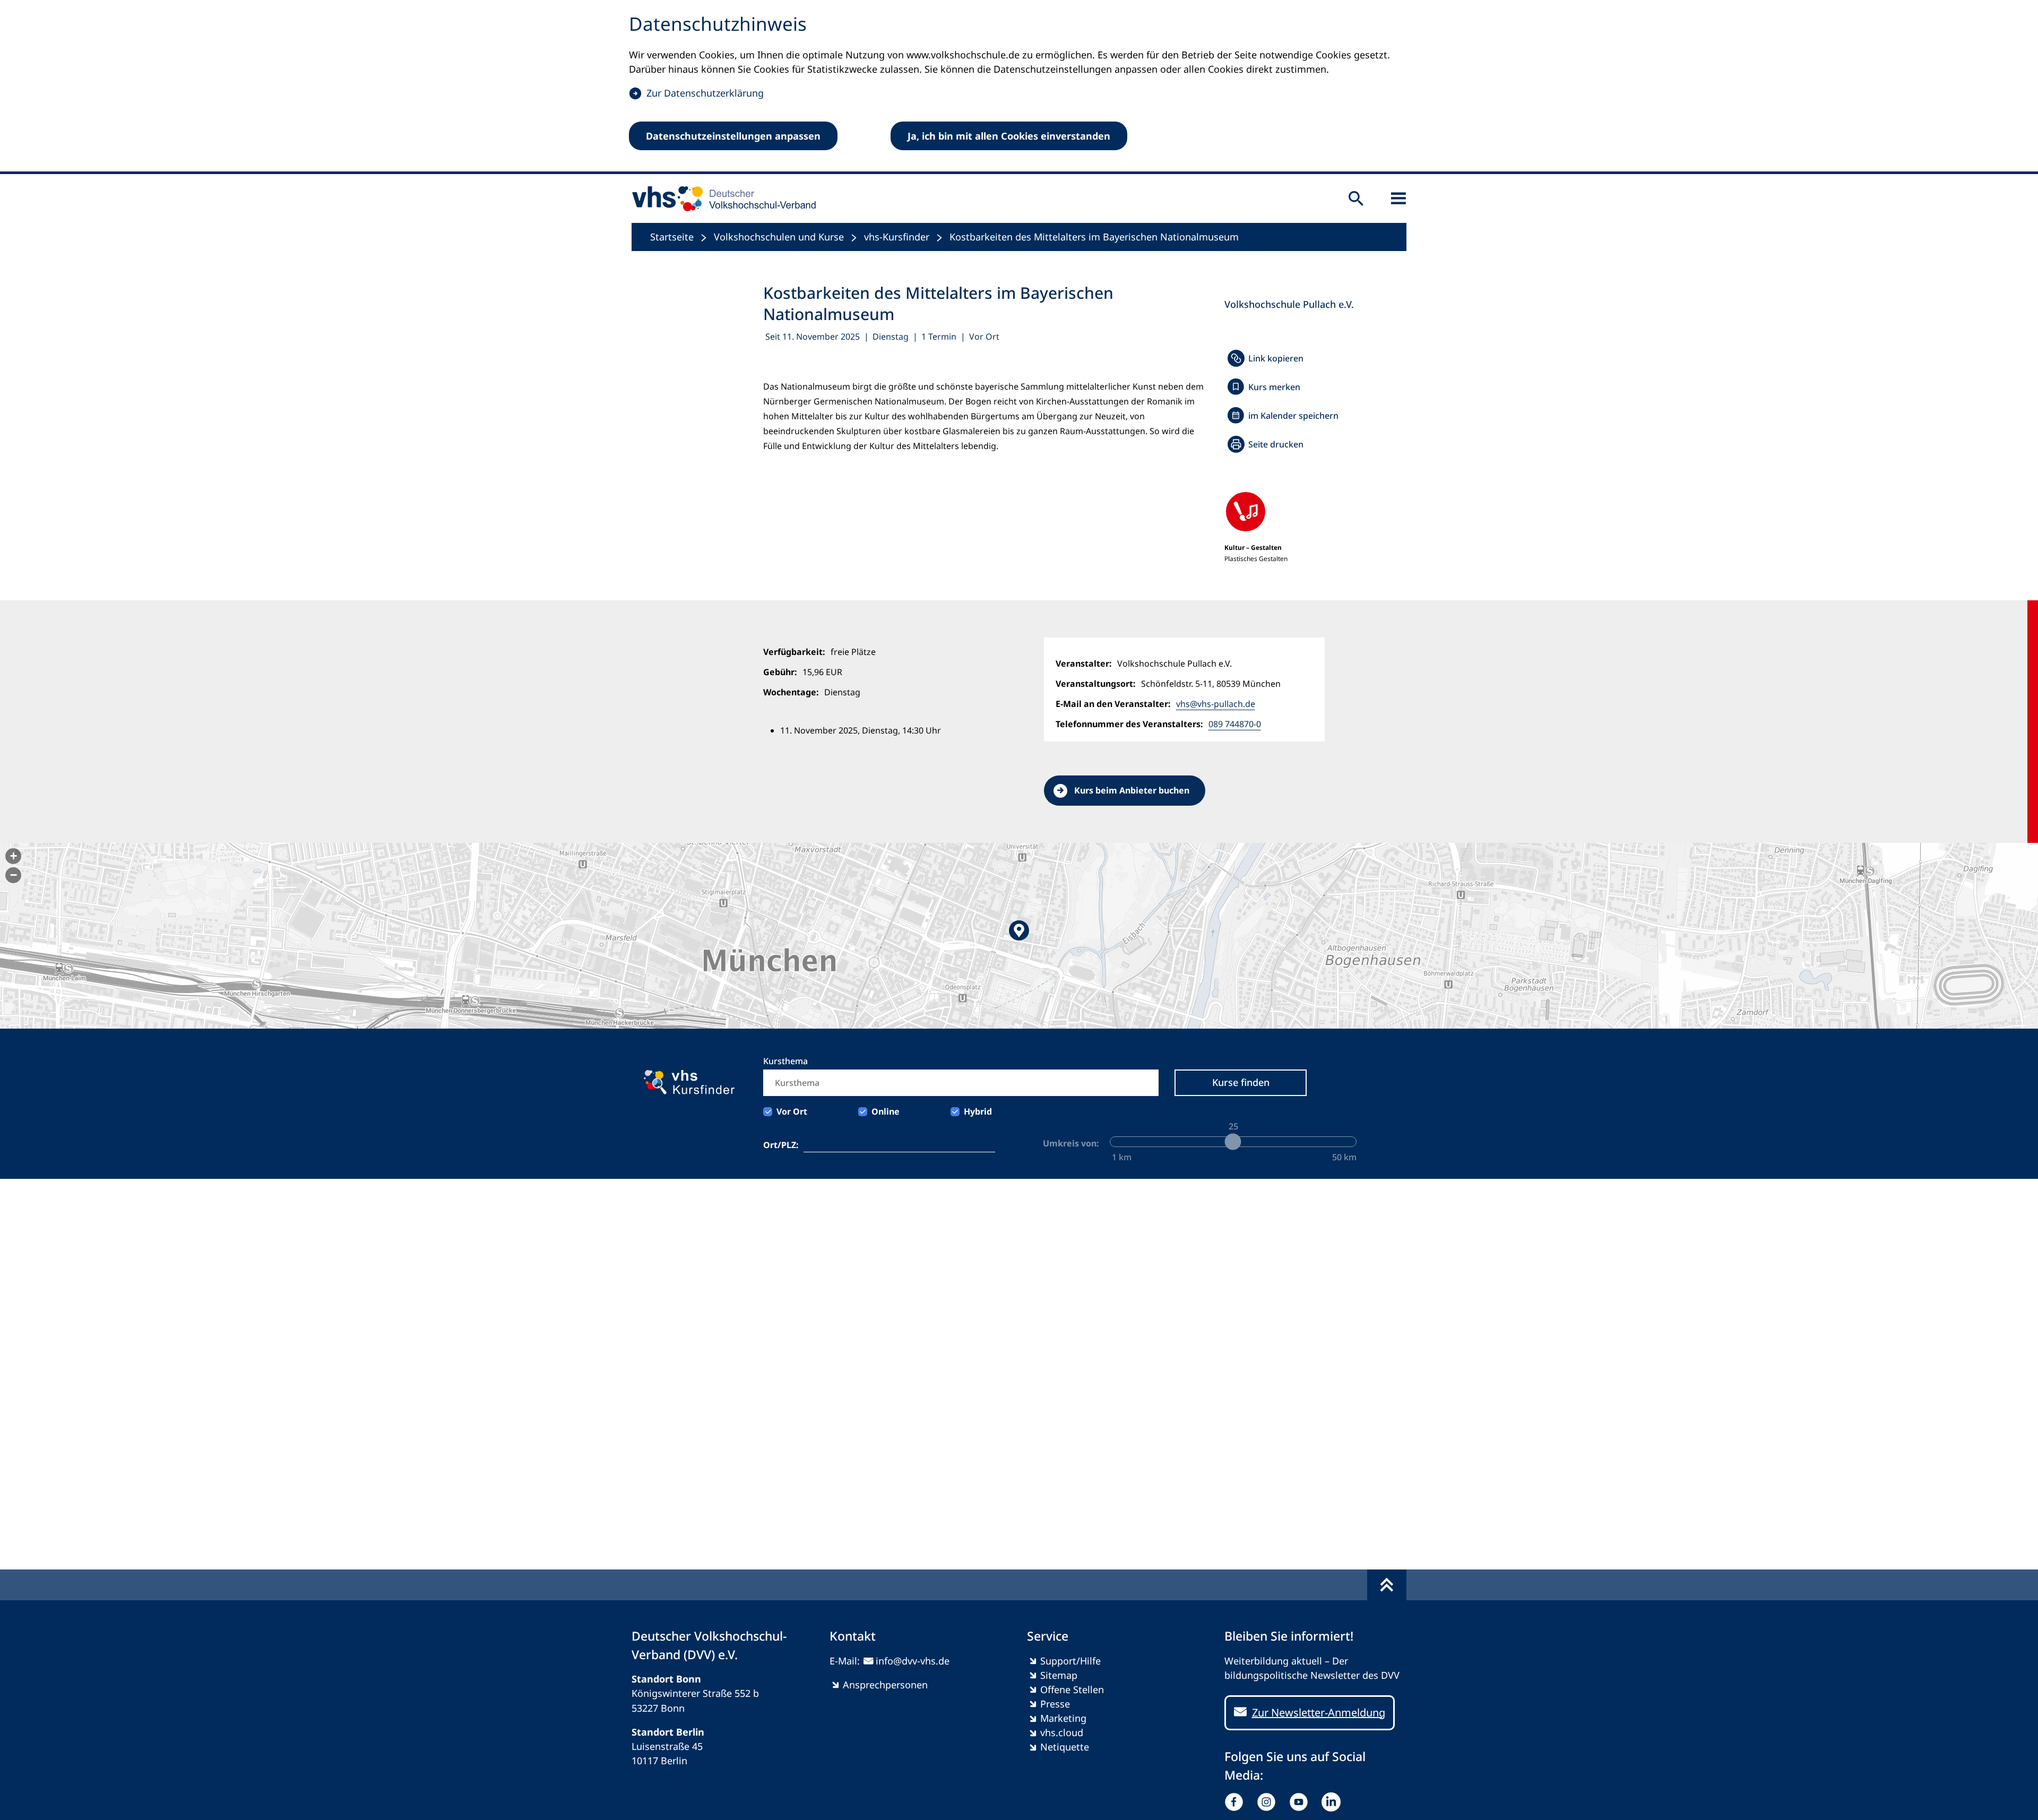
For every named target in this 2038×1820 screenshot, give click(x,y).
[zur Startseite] (720, 199)
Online (886, 1111)
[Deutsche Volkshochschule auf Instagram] (1269, 1802)
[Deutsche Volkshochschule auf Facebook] (1236, 1802)
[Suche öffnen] (1356, 199)
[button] (1019, 936)
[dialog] (1019, 87)
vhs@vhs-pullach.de (1216, 704)
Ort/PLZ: (781, 1145)
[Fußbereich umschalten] (1387, 1585)
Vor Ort (792, 1111)
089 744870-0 (1235, 724)
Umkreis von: (1071, 1143)
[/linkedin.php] (1333, 1802)
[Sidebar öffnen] (1398, 199)
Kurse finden (1241, 1082)
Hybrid (978, 1111)
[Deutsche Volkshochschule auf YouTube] (1301, 1802)
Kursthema (785, 1061)
